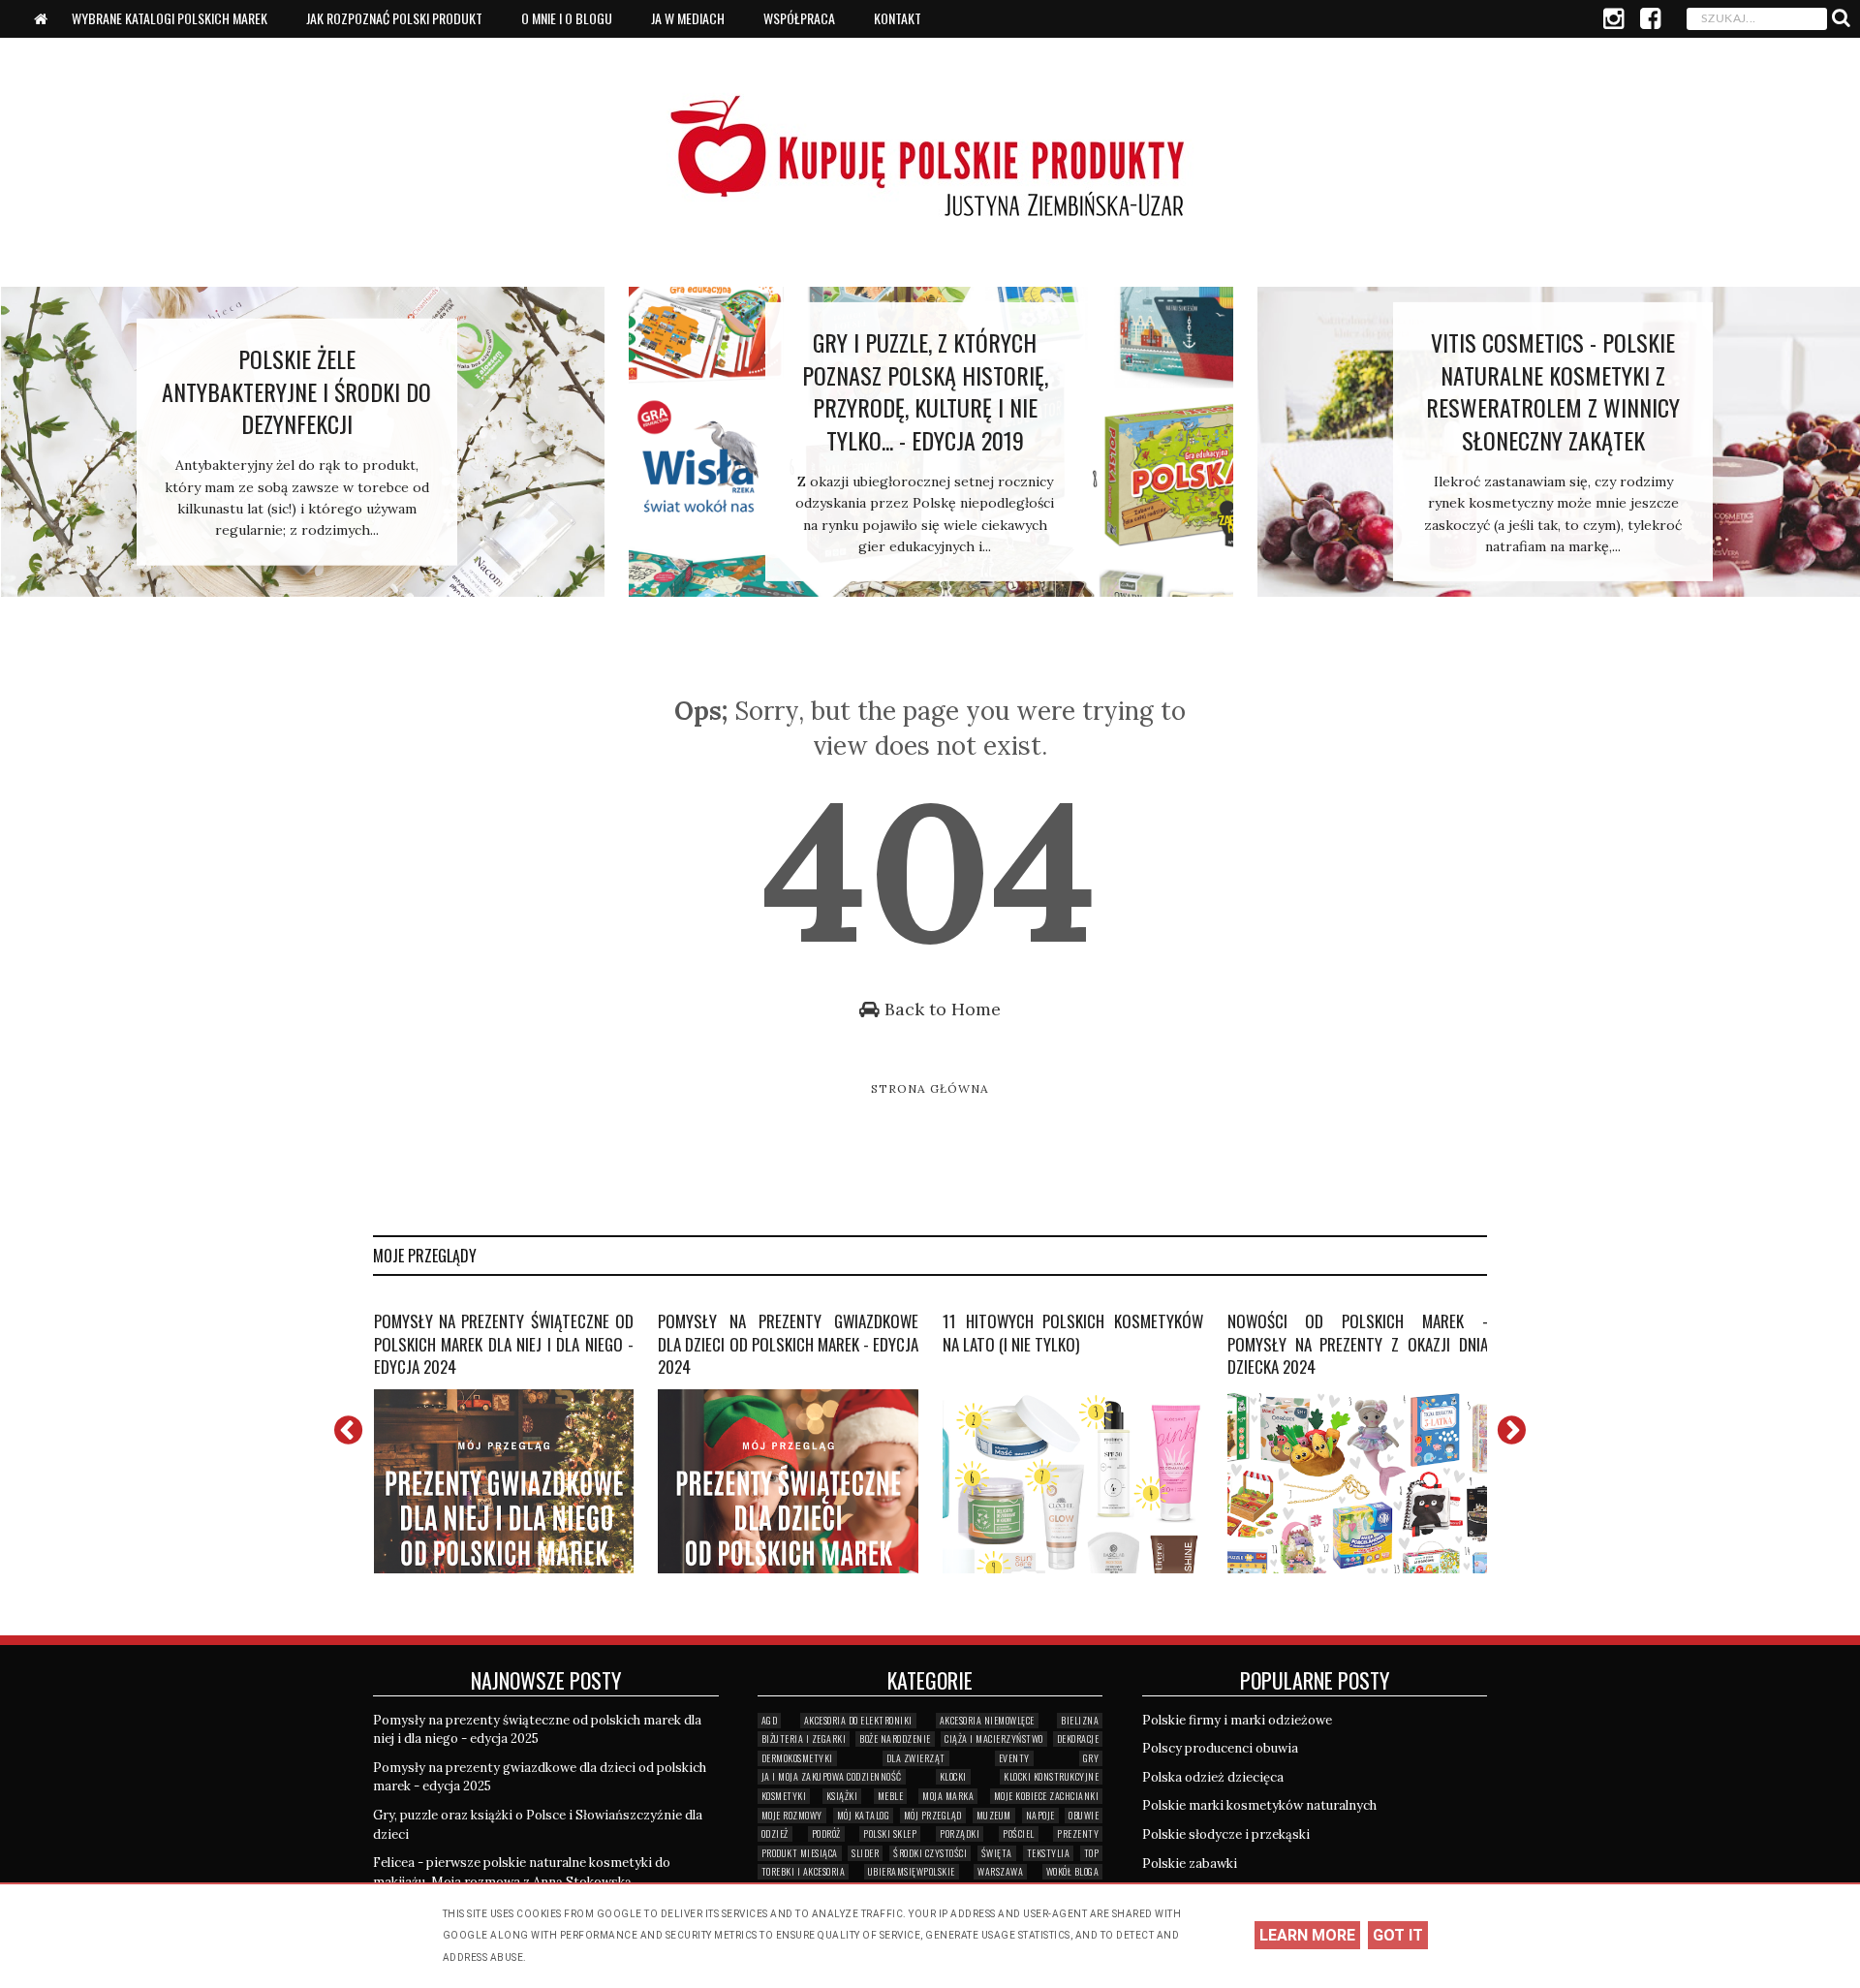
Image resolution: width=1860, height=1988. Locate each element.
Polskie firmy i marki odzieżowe (1237, 1720)
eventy (1014, 1758)
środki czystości (930, 1853)
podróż (826, 1833)
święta (997, 1853)
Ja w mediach (688, 18)
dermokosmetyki (797, 1758)
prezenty (1078, 1833)
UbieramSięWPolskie (912, 1871)
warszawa (1000, 1871)
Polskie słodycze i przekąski (1226, 1834)
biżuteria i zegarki (804, 1739)
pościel (1019, 1833)
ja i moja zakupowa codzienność (832, 1776)
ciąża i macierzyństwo (994, 1739)
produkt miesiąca (800, 1853)
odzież (775, 1833)
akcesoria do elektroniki (858, 1720)
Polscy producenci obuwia (1220, 1748)
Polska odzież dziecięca (1213, 1777)
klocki (953, 1776)
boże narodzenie (895, 1739)
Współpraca (799, 18)
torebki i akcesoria (804, 1871)
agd (770, 1720)
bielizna (1080, 1720)
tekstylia (1049, 1853)
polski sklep (890, 1833)
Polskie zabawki (1190, 1864)
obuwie (1084, 1815)
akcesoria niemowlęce (987, 1720)
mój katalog (864, 1815)
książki (842, 1796)
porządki (960, 1833)
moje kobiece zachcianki (1047, 1796)
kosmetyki (784, 1796)
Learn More (1307, 1935)
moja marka (948, 1796)
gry (1091, 1758)
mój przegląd (933, 1815)
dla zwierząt (916, 1758)
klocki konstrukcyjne (1051, 1776)
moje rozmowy (792, 1815)
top (1092, 1853)
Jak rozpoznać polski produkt (394, 18)
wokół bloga (1073, 1871)
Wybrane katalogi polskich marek (170, 18)
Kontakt (898, 18)
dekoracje (1078, 1739)
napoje (1040, 1815)
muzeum (994, 1815)
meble (891, 1796)
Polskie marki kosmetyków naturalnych (1259, 1805)
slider (865, 1853)
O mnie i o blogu (567, 18)
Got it (1398, 1935)
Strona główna (930, 1088)
